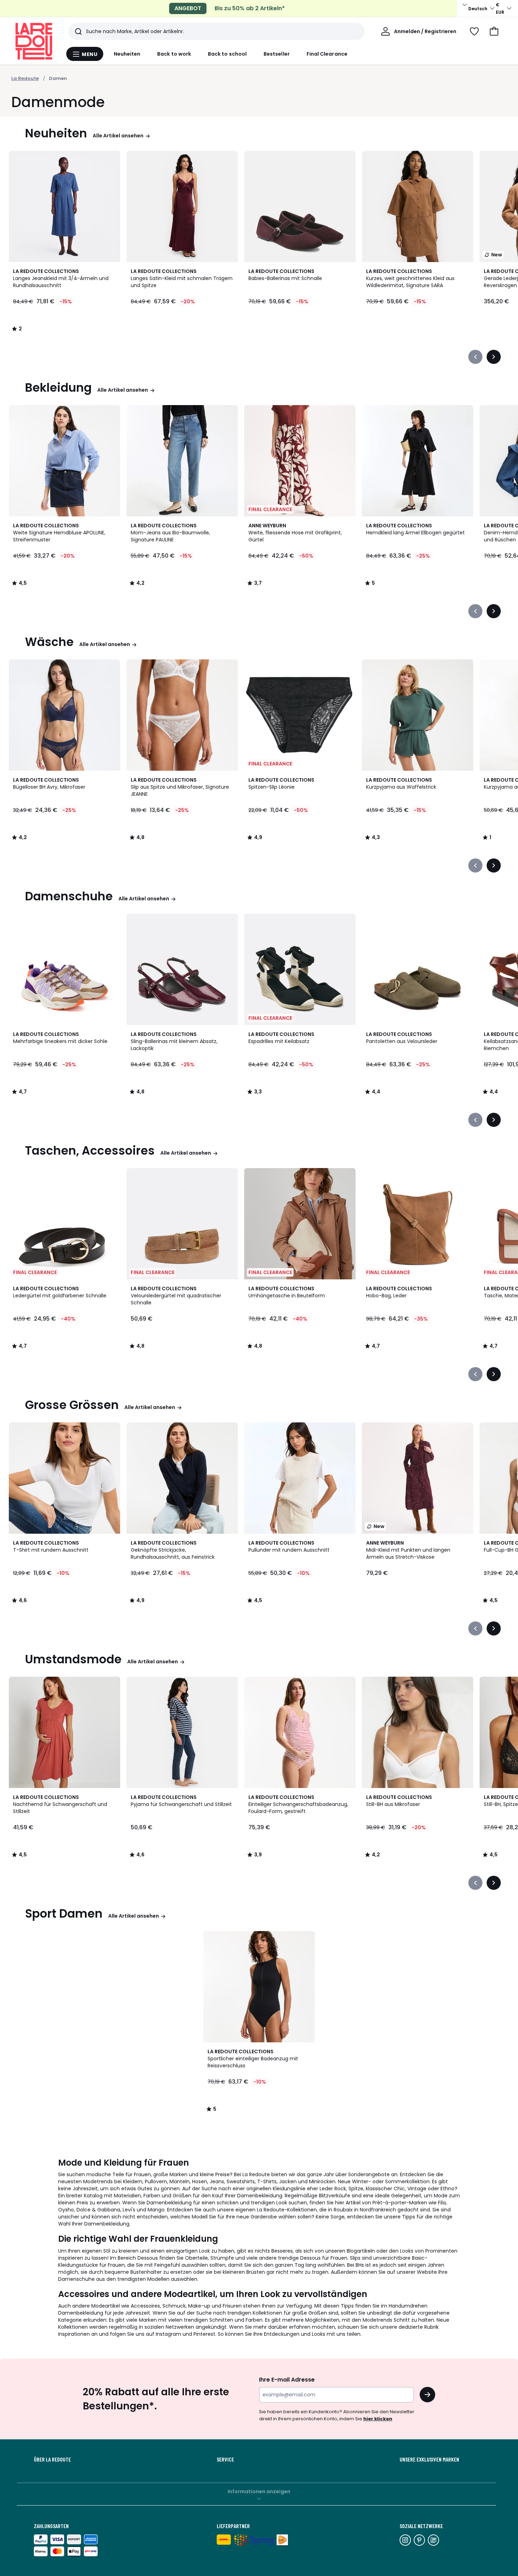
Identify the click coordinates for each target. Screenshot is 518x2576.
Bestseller (277, 54)
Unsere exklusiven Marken (429, 2459)
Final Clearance (327, 54)
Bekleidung (58, 388)
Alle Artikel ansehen (118, 136)
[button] (494, 31)
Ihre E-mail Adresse (287, 2380)
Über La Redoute (52, 2459)
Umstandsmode (73, 1659)
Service (225, 2459)
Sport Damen (64, 1914)
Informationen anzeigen (259, 2491)
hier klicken (378, 2419)
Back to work (174, 54)
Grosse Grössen (72, 1405)
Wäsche (49, 642)
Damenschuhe (69, 896)
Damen (58, 78)
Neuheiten (127, 54)
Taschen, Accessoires (90, 1151)
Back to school (227, 54)
